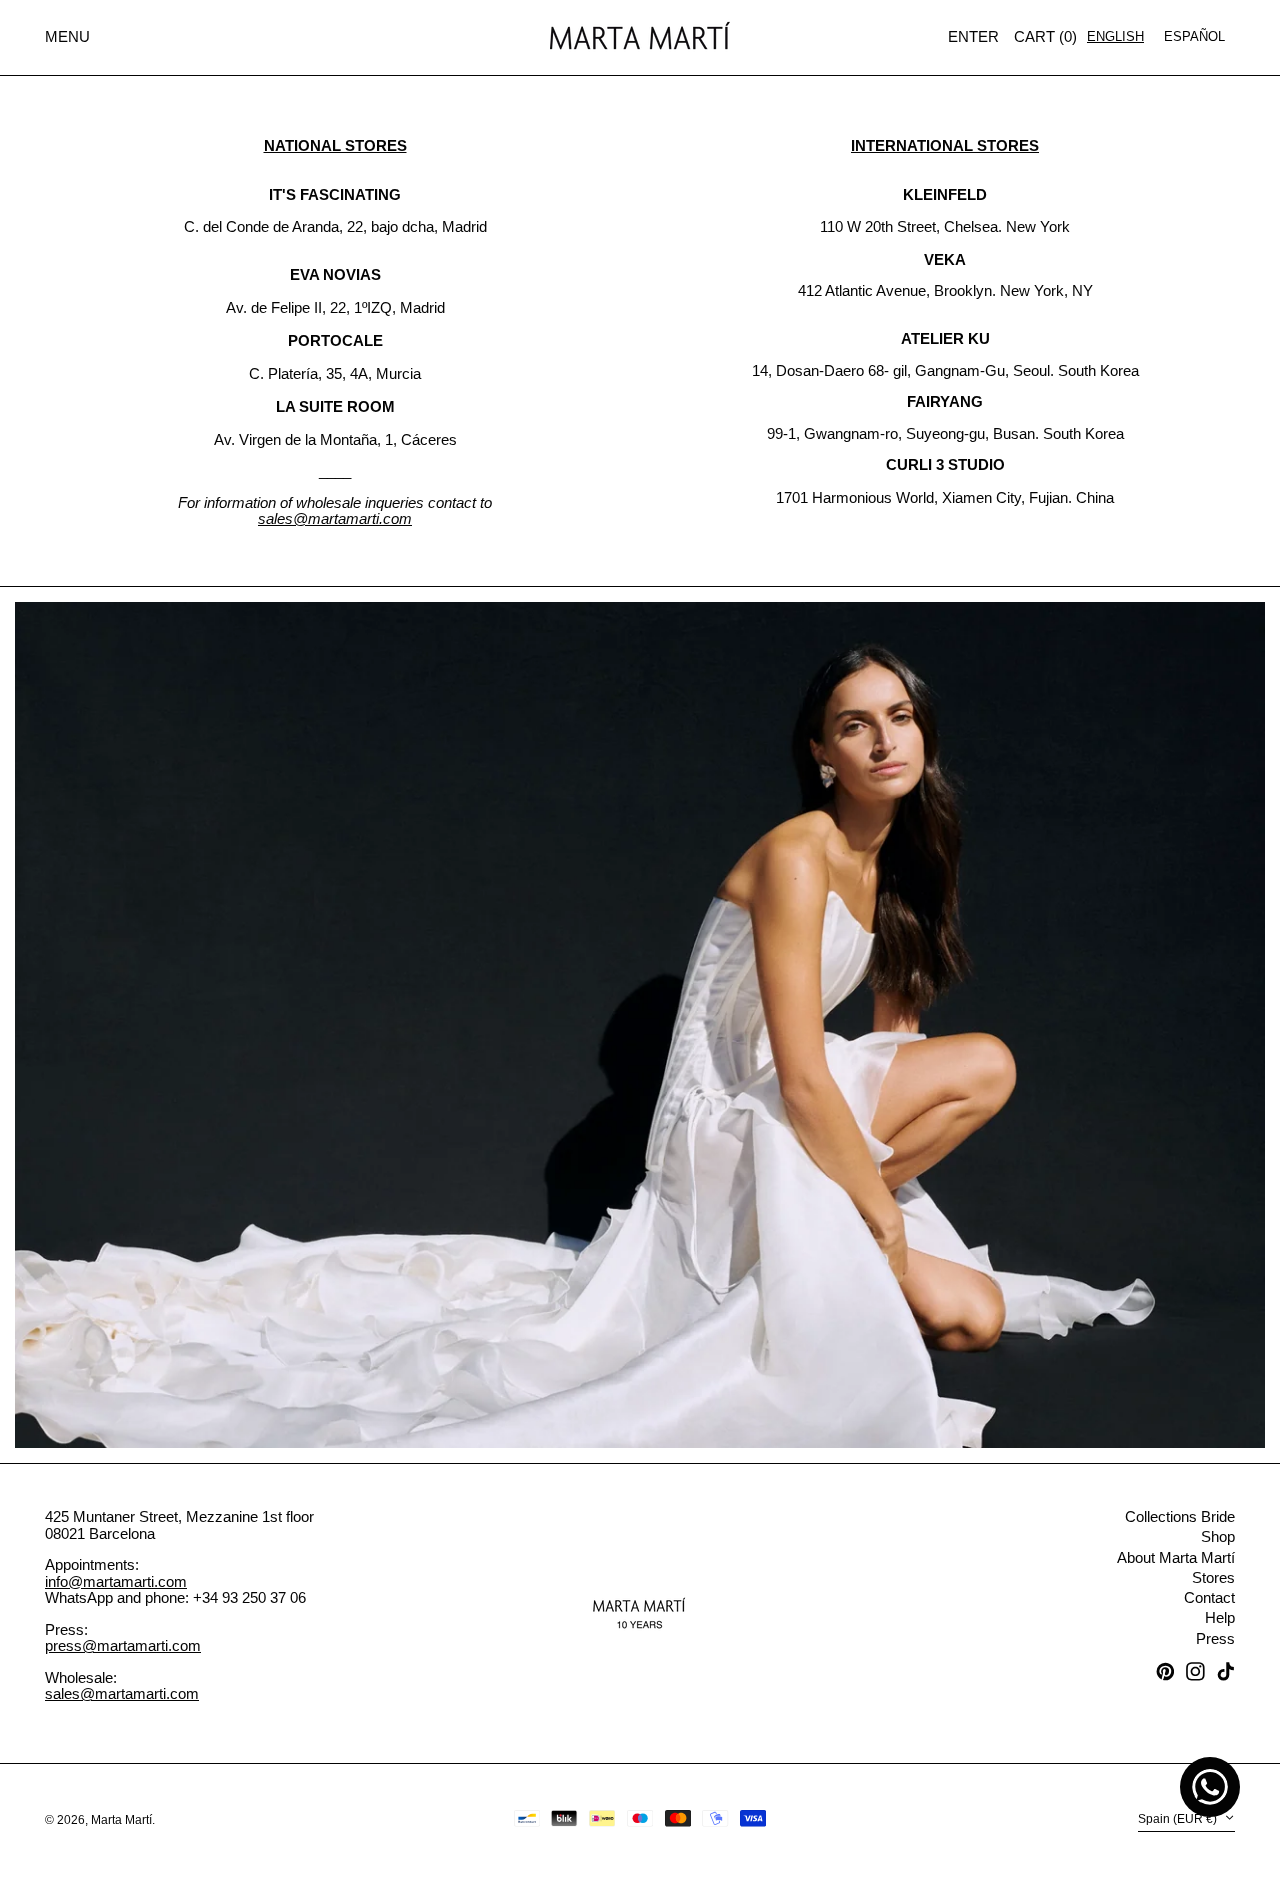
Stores (1213, 1577)
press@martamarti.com (123, 1645)
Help (1220, 1617)
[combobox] (1115, 36)
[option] (1194, 36)
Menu (67, 36)
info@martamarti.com (116, 1581)
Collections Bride (1180, 1516)
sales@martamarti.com (122, 1693)
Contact (1209, 1597)
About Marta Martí (1176, 1557)
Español (1194, 36)
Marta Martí (121, 1820)
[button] (1045, 38)
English (1115, 36)
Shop (1218, 1536)
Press (1215, 1638)
